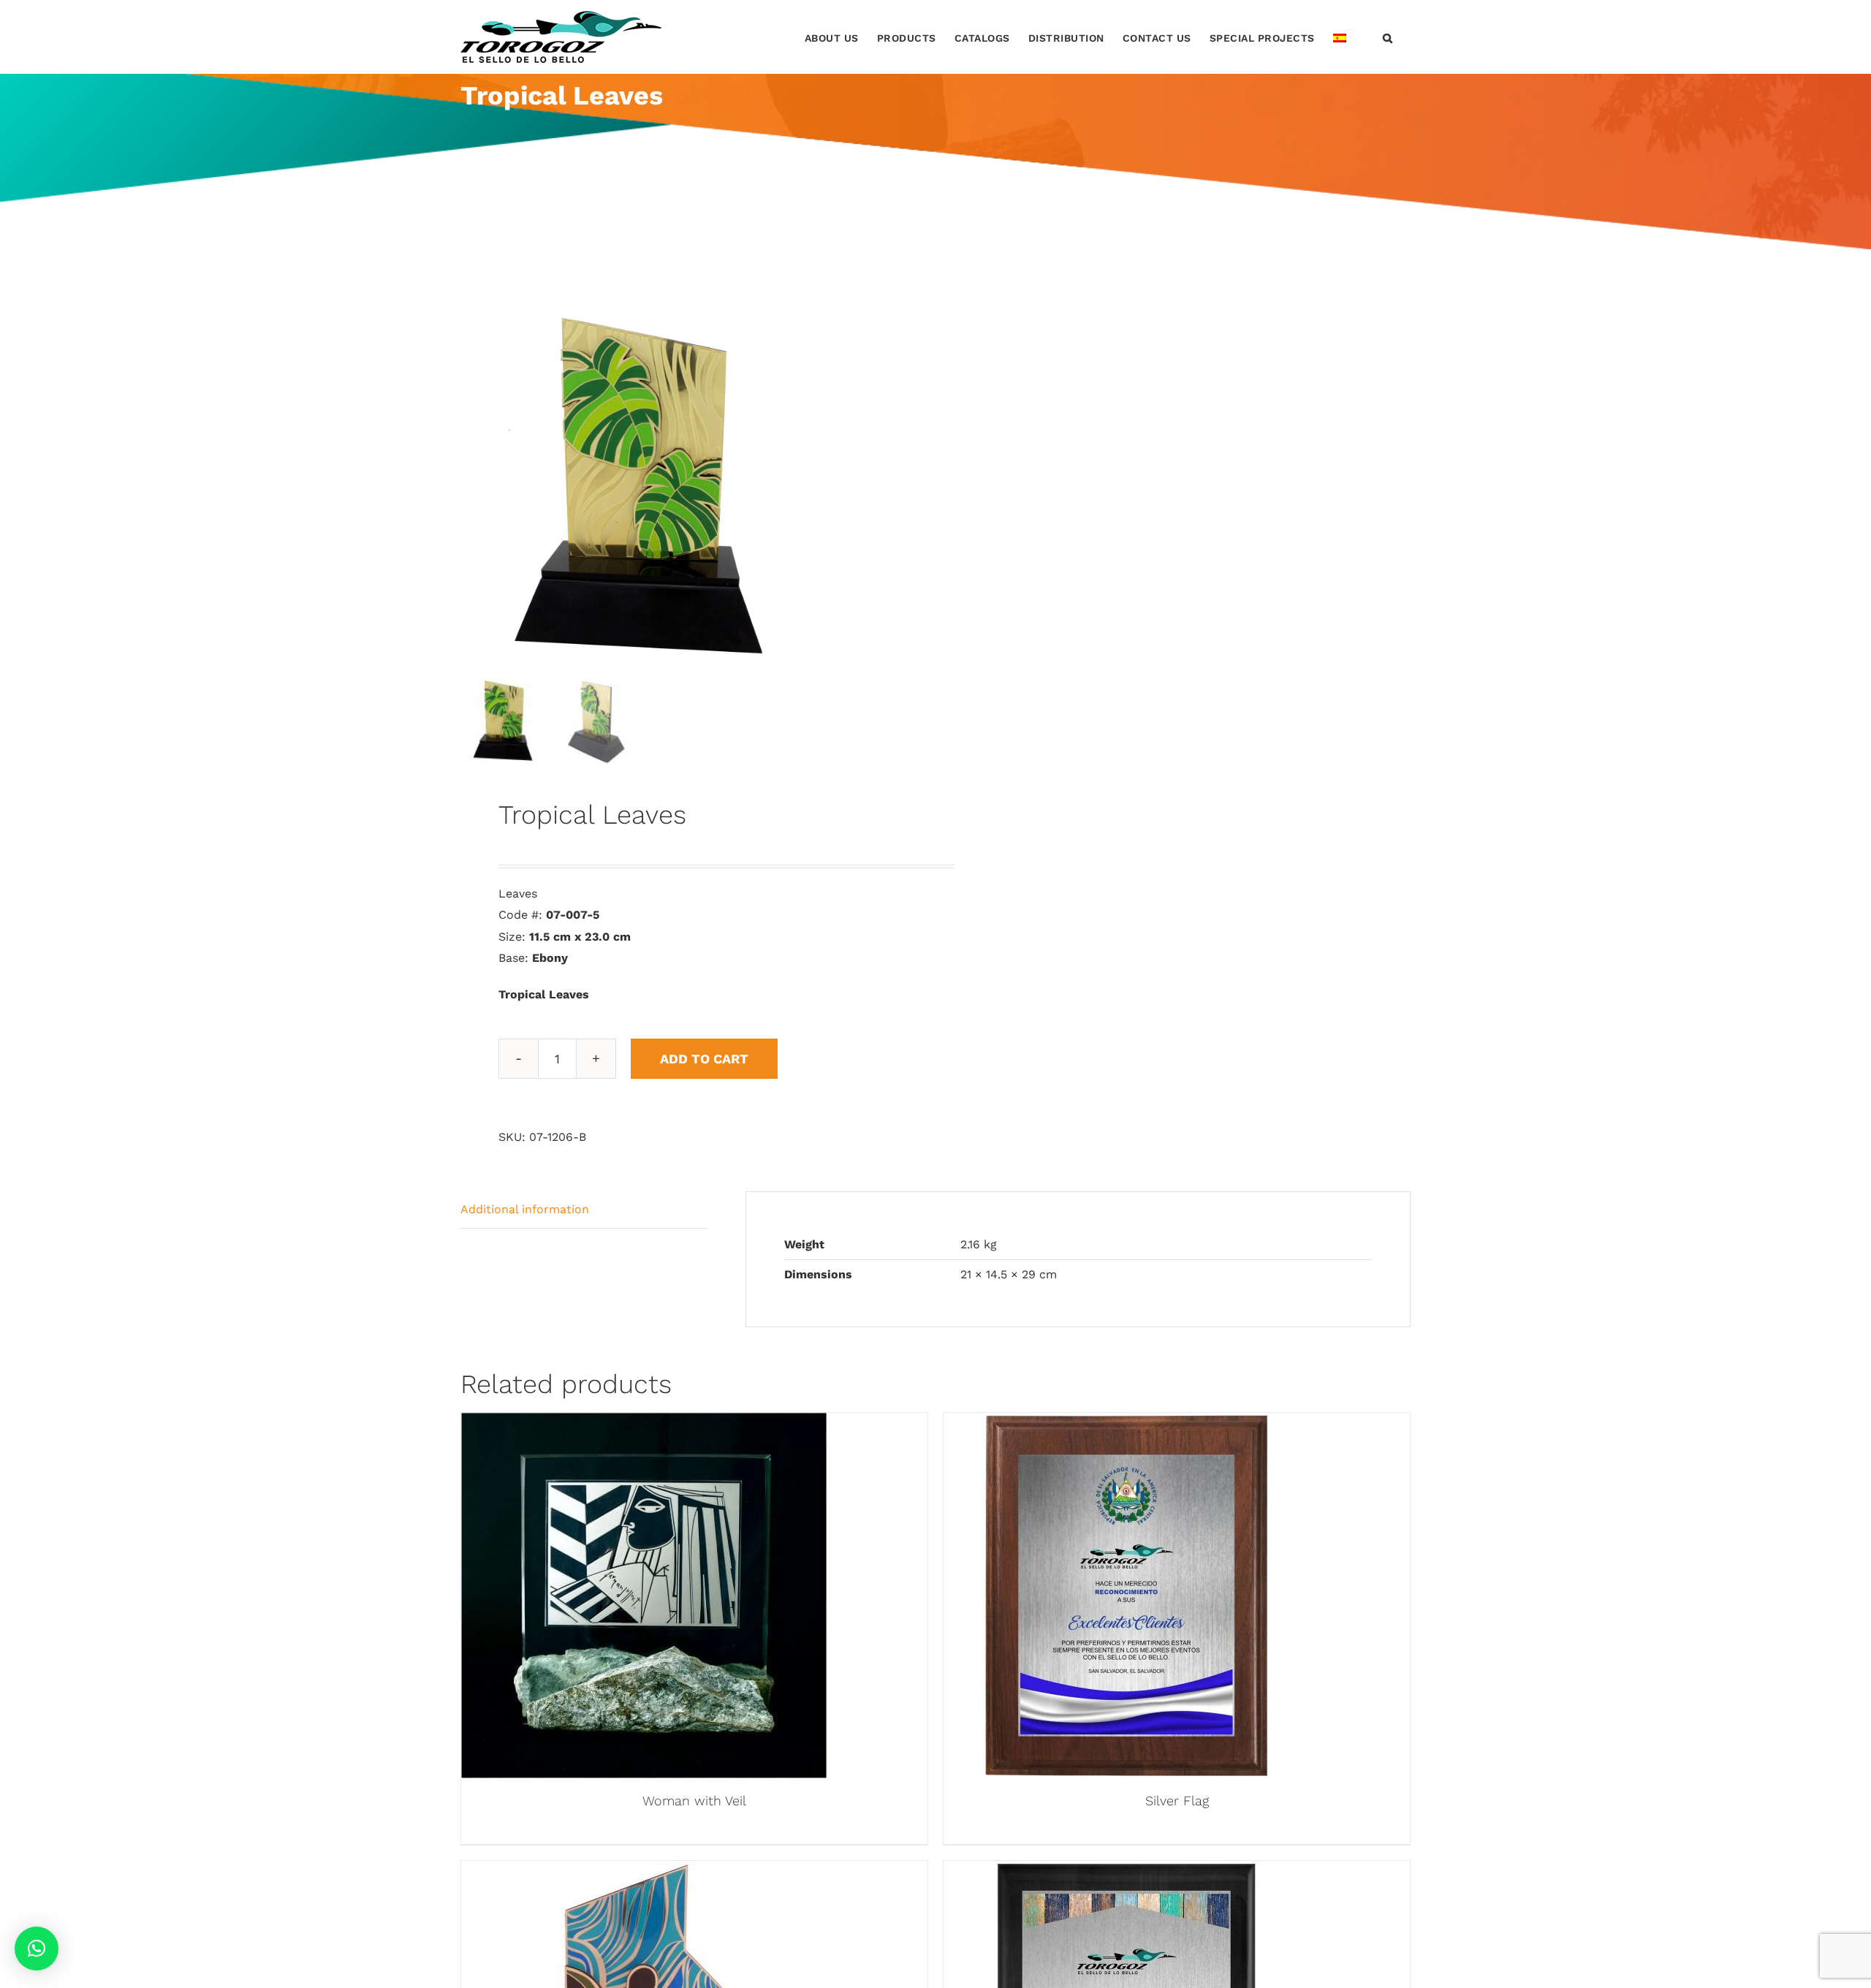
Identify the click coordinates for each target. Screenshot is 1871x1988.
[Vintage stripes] (1126, 1871)
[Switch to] (1340, 37)
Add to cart (704, 1059)
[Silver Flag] (1126, 1423)
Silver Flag (1177, 1801)
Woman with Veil (694, 1801)
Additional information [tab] (525, 1209)
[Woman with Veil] (644, 1423)
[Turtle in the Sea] (644, 1871)
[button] (1388, 37)
